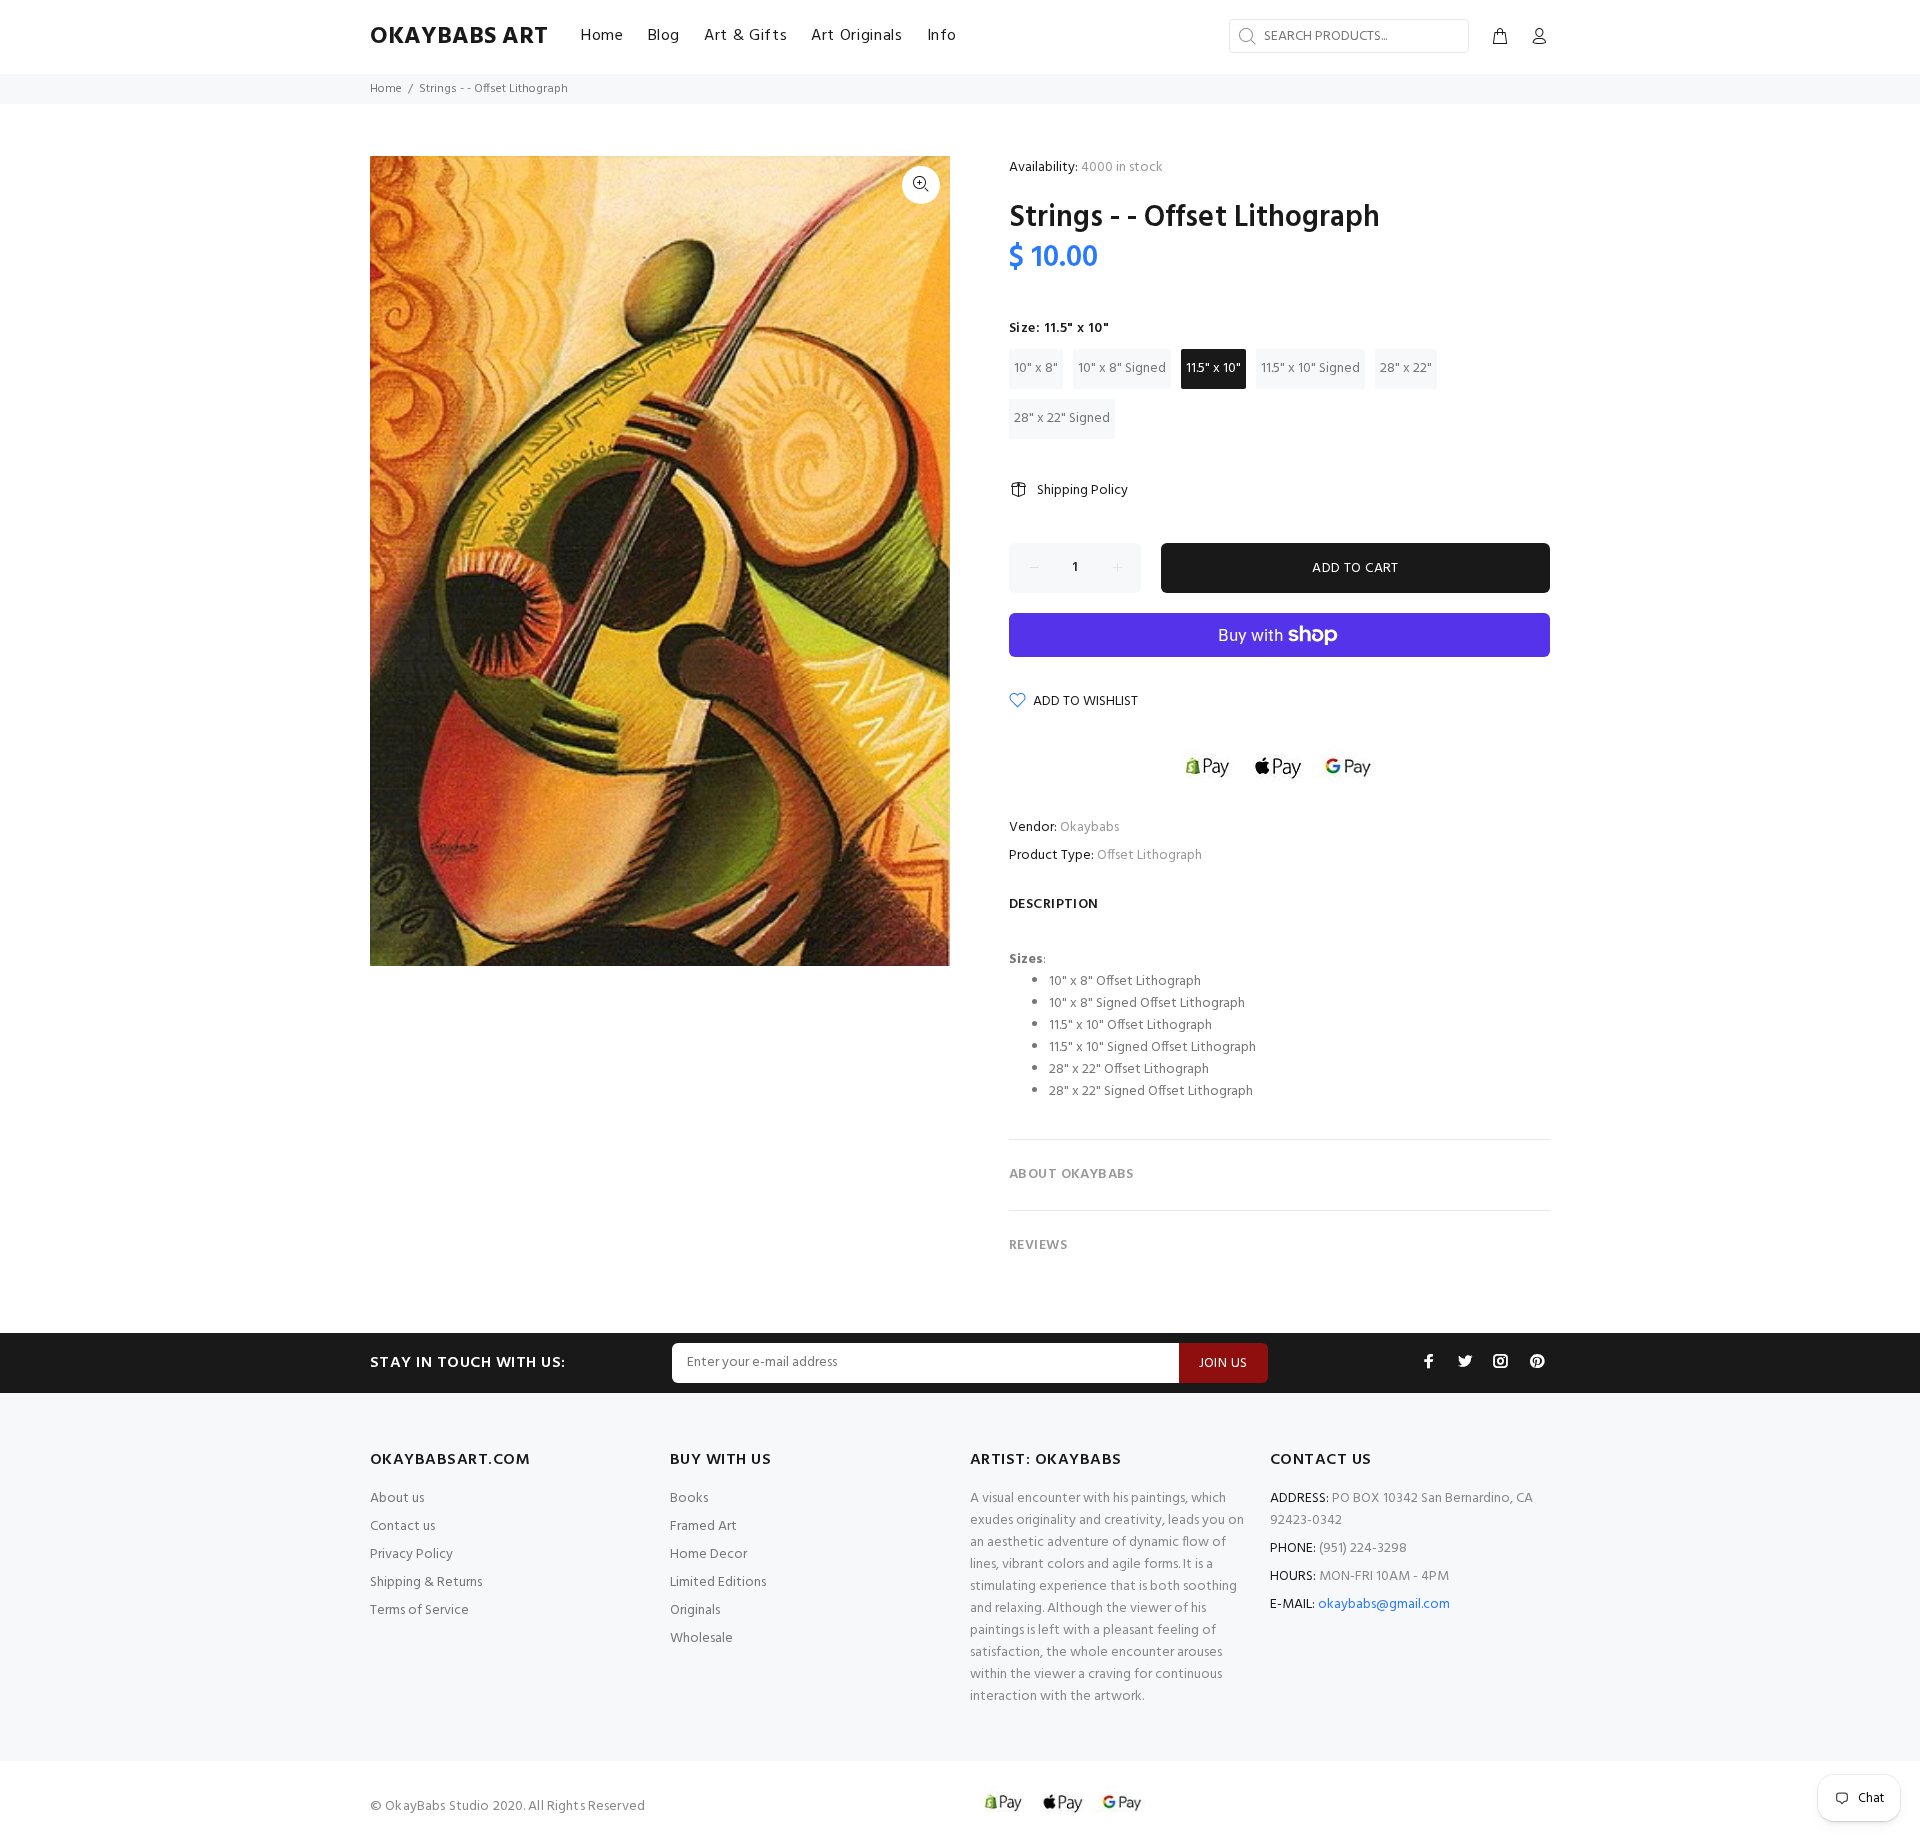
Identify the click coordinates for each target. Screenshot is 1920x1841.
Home (386, 89)
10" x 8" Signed (1122, 368)
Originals (695, 1610)
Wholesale (701, 1638)
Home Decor (708, 1554)
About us (397, 1498)
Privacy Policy (411, 1554)
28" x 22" (1406, 368)
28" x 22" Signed (1062, 418)
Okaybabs (1089, 827)
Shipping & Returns (426, 1582)
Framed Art (703, 1526)
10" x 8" (1036, 368)
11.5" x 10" (1213, 368)
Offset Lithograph (1149, 855)
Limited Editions (718, 1582)
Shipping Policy (1082, 490)
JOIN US (1223, 1363)
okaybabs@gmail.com (1384, 1604)
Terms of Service (419, 1610)
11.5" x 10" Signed (1310, 368)
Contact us (402, 1526)
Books (689, 1498)
